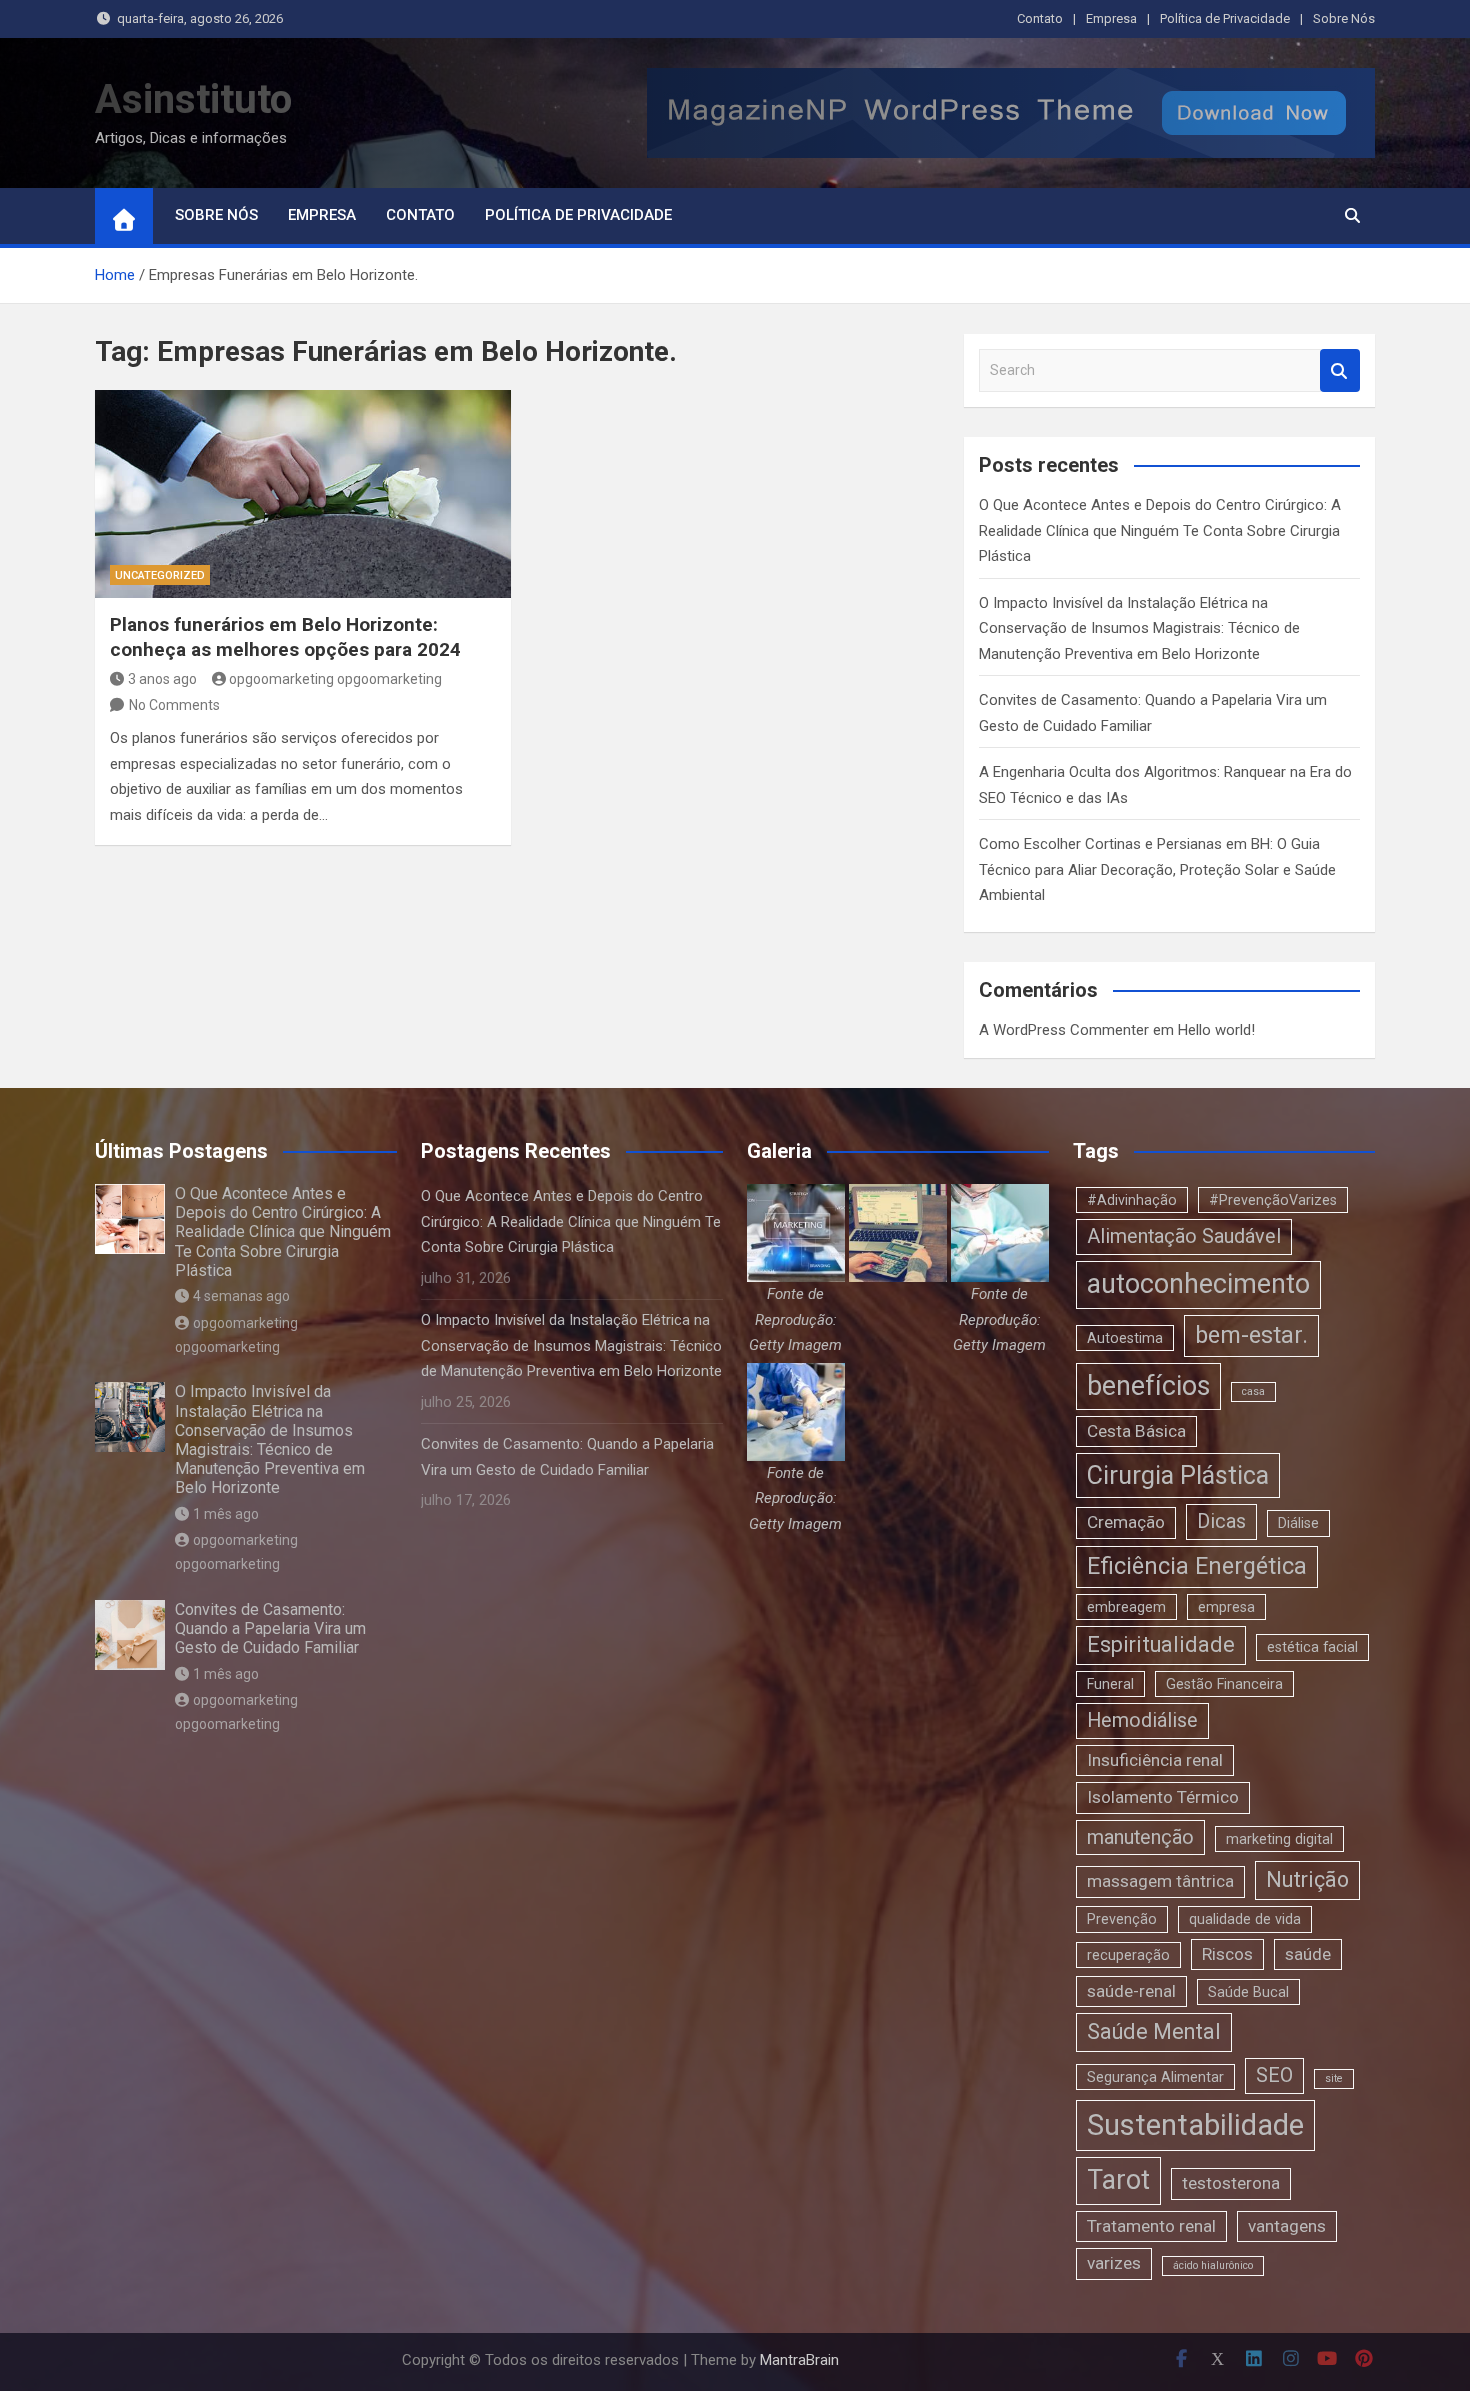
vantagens (1287, 2226)
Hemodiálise (1142, 1720)
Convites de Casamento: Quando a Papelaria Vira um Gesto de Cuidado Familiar (270, 1628)
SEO (1274, 2075)
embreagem (1126, 1607)
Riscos (1227, 1954)
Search (1340, 370)
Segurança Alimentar (1155, 2077)
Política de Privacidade (1225, 18)
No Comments (174, 705)
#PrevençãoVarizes (1273, 1200)
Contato (1040, 18)
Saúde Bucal (1248, 1992)
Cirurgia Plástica (1178, 1475)
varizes (1114, 2263)
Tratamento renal (1151, 2226)
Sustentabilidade (1195, 2125)
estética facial (1312, 1647)
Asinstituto (193, 99)
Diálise (1298, 1523)
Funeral (1110, 1684)
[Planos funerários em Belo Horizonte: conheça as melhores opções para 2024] (303, 494)
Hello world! (1216, 1030)
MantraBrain (799, 2360)
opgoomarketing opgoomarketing (335, 679)
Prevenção (1122, 1919)
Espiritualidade (1161, 1644)
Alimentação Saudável (1184, 1236)
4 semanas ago (241, 1296)
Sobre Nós (1344, 18)
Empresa (1111, 18)
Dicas (1221, 1521)
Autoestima (1125, 1338)
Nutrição (1307, 1879)
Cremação (1126, 1522)
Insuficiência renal (1155, 1760)
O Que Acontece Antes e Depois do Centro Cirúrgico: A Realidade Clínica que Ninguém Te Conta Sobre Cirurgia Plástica (1160, 530)
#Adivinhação (1132, 1200)
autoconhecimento (1198, 1284)
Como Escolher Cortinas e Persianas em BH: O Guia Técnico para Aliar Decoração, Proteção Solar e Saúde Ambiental (1157, 869)
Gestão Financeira (1224, 1684)
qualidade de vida (1245, 1919)
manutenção (1140, 1837)
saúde (1308, 1954)
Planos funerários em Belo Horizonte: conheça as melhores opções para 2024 (285, 637)
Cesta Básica (1136, 1431)
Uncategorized (160, 575)
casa (1253, 1391)
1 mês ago (226, 1514)
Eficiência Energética (1197, 1566)
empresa (1226, 1607)
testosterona (1231, 2183)
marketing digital (1279, 1839)
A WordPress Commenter (1064, 1030)
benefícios (1148, 1386)
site (1334, 2078)
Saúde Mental (1154, 2031)
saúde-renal (1131, 1991)
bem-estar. (1251, 1335)
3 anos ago (162, 679)
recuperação (1128, 1955)
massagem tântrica (1160, 1881)
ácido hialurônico (1213, 2265)
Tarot (1118, 2180)
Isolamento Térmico (1163, 1797)
